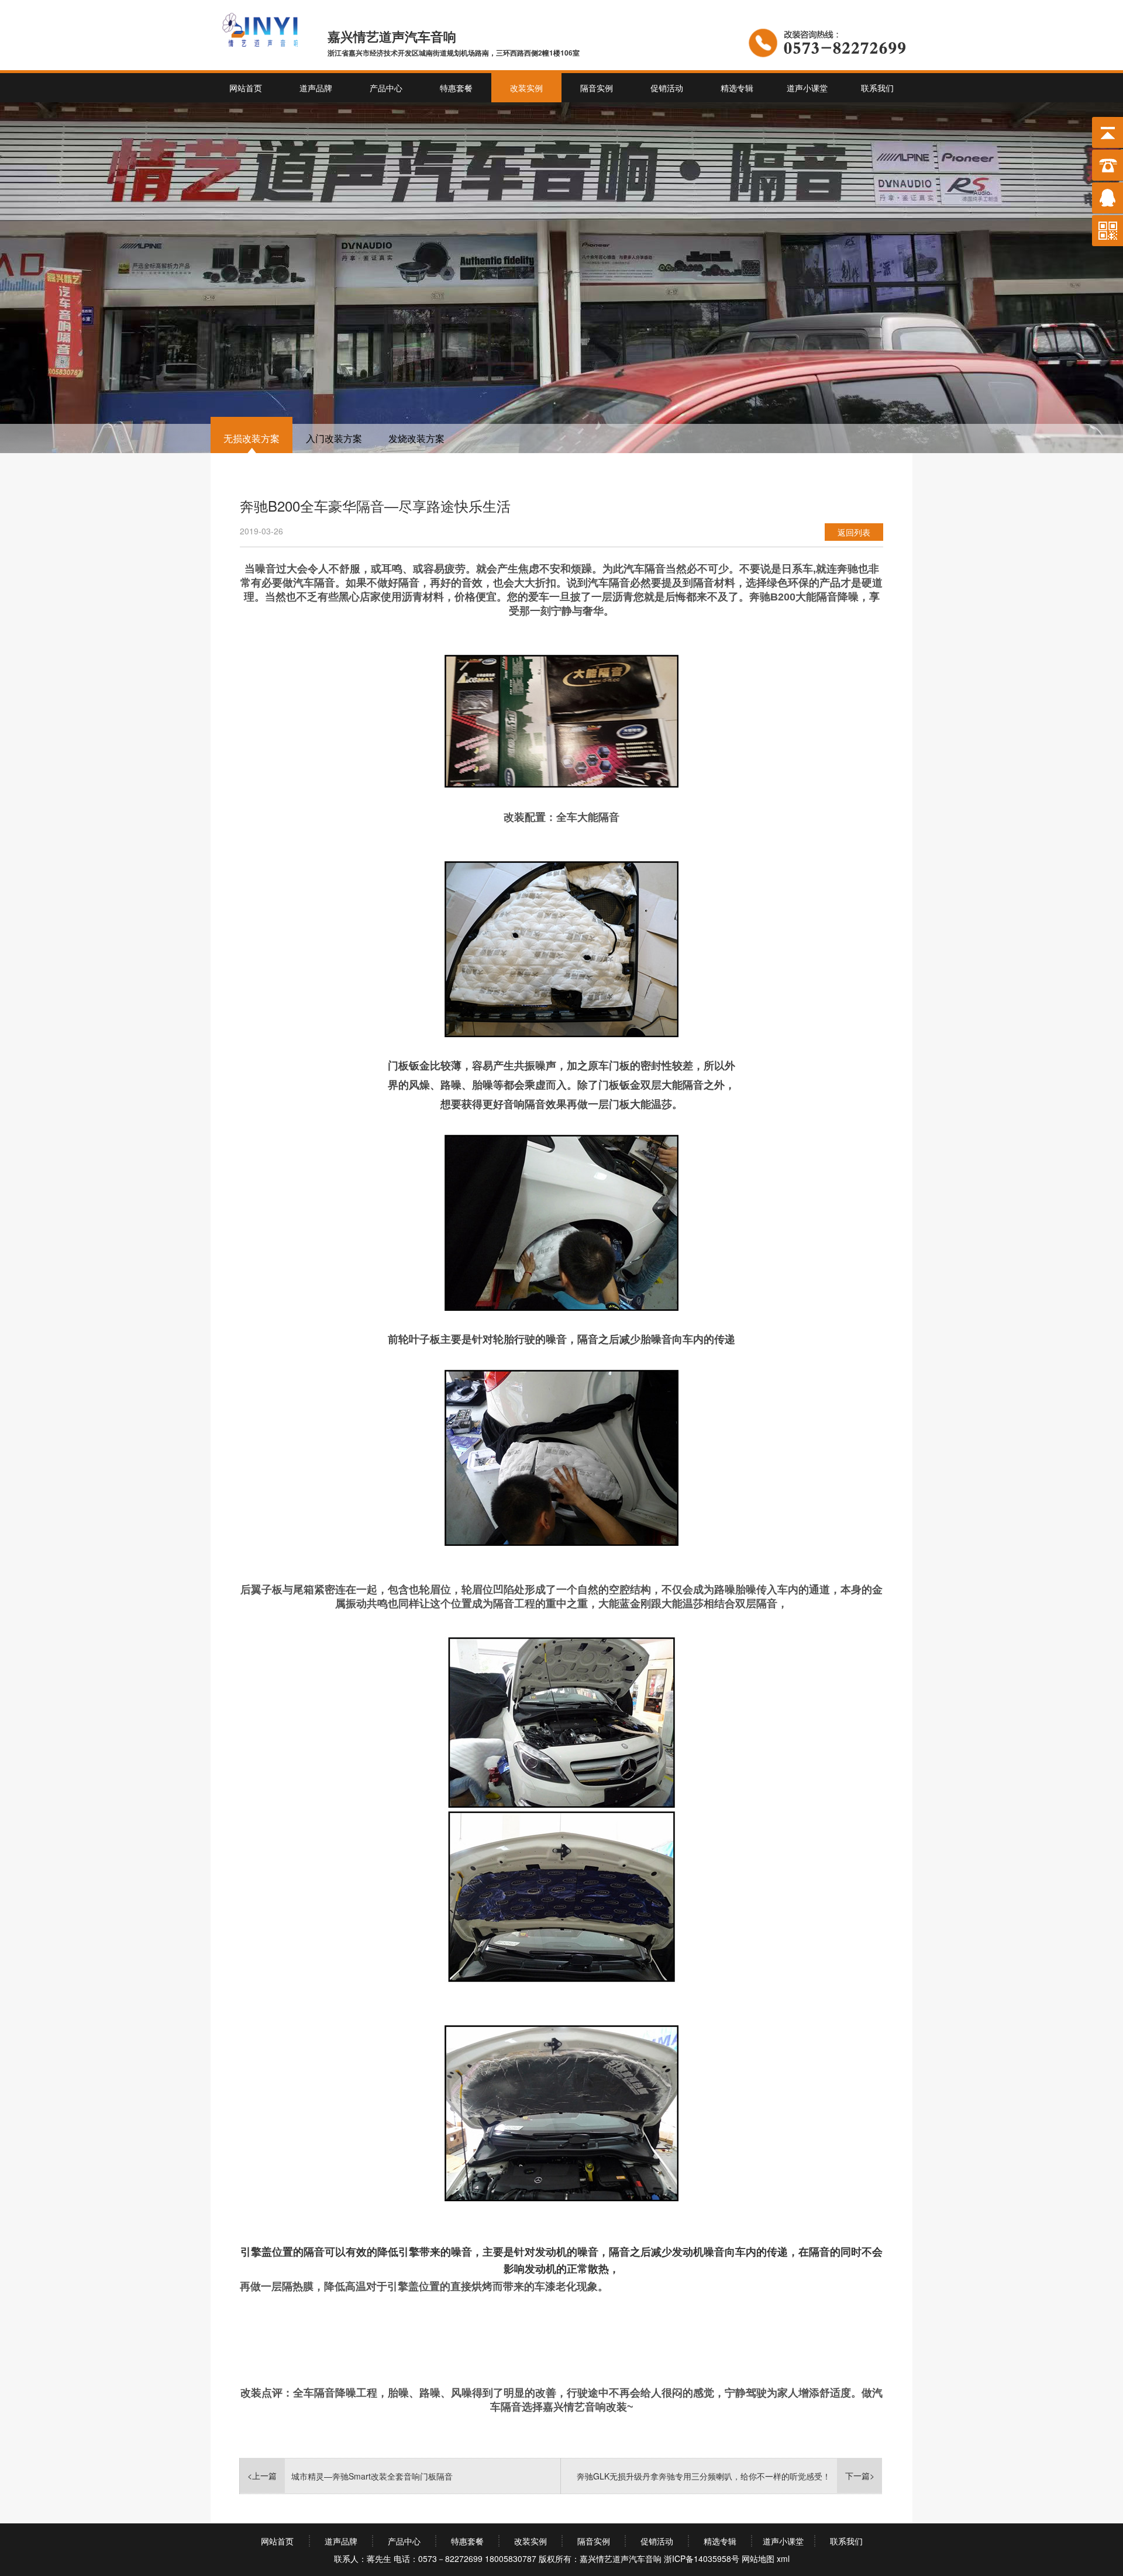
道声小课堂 (807, 88)
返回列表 (854, 532)
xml (783, 2558)
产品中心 (386, 88)
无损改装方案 (252, 438)
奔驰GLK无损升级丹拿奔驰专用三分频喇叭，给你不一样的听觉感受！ (704, 2476)
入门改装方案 (334, 438)
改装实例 (526, 88)
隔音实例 (597, 88)
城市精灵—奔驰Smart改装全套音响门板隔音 (372, 2476)
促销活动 (667, 88)
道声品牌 (316, 88)
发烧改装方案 (416, 438)
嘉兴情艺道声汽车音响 (621, 2558)
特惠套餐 (456, 88)
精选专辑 (737, 88)
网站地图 (758, 2558)
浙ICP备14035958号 (702, 2558)
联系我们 (877, 88)
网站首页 (246, 88)
